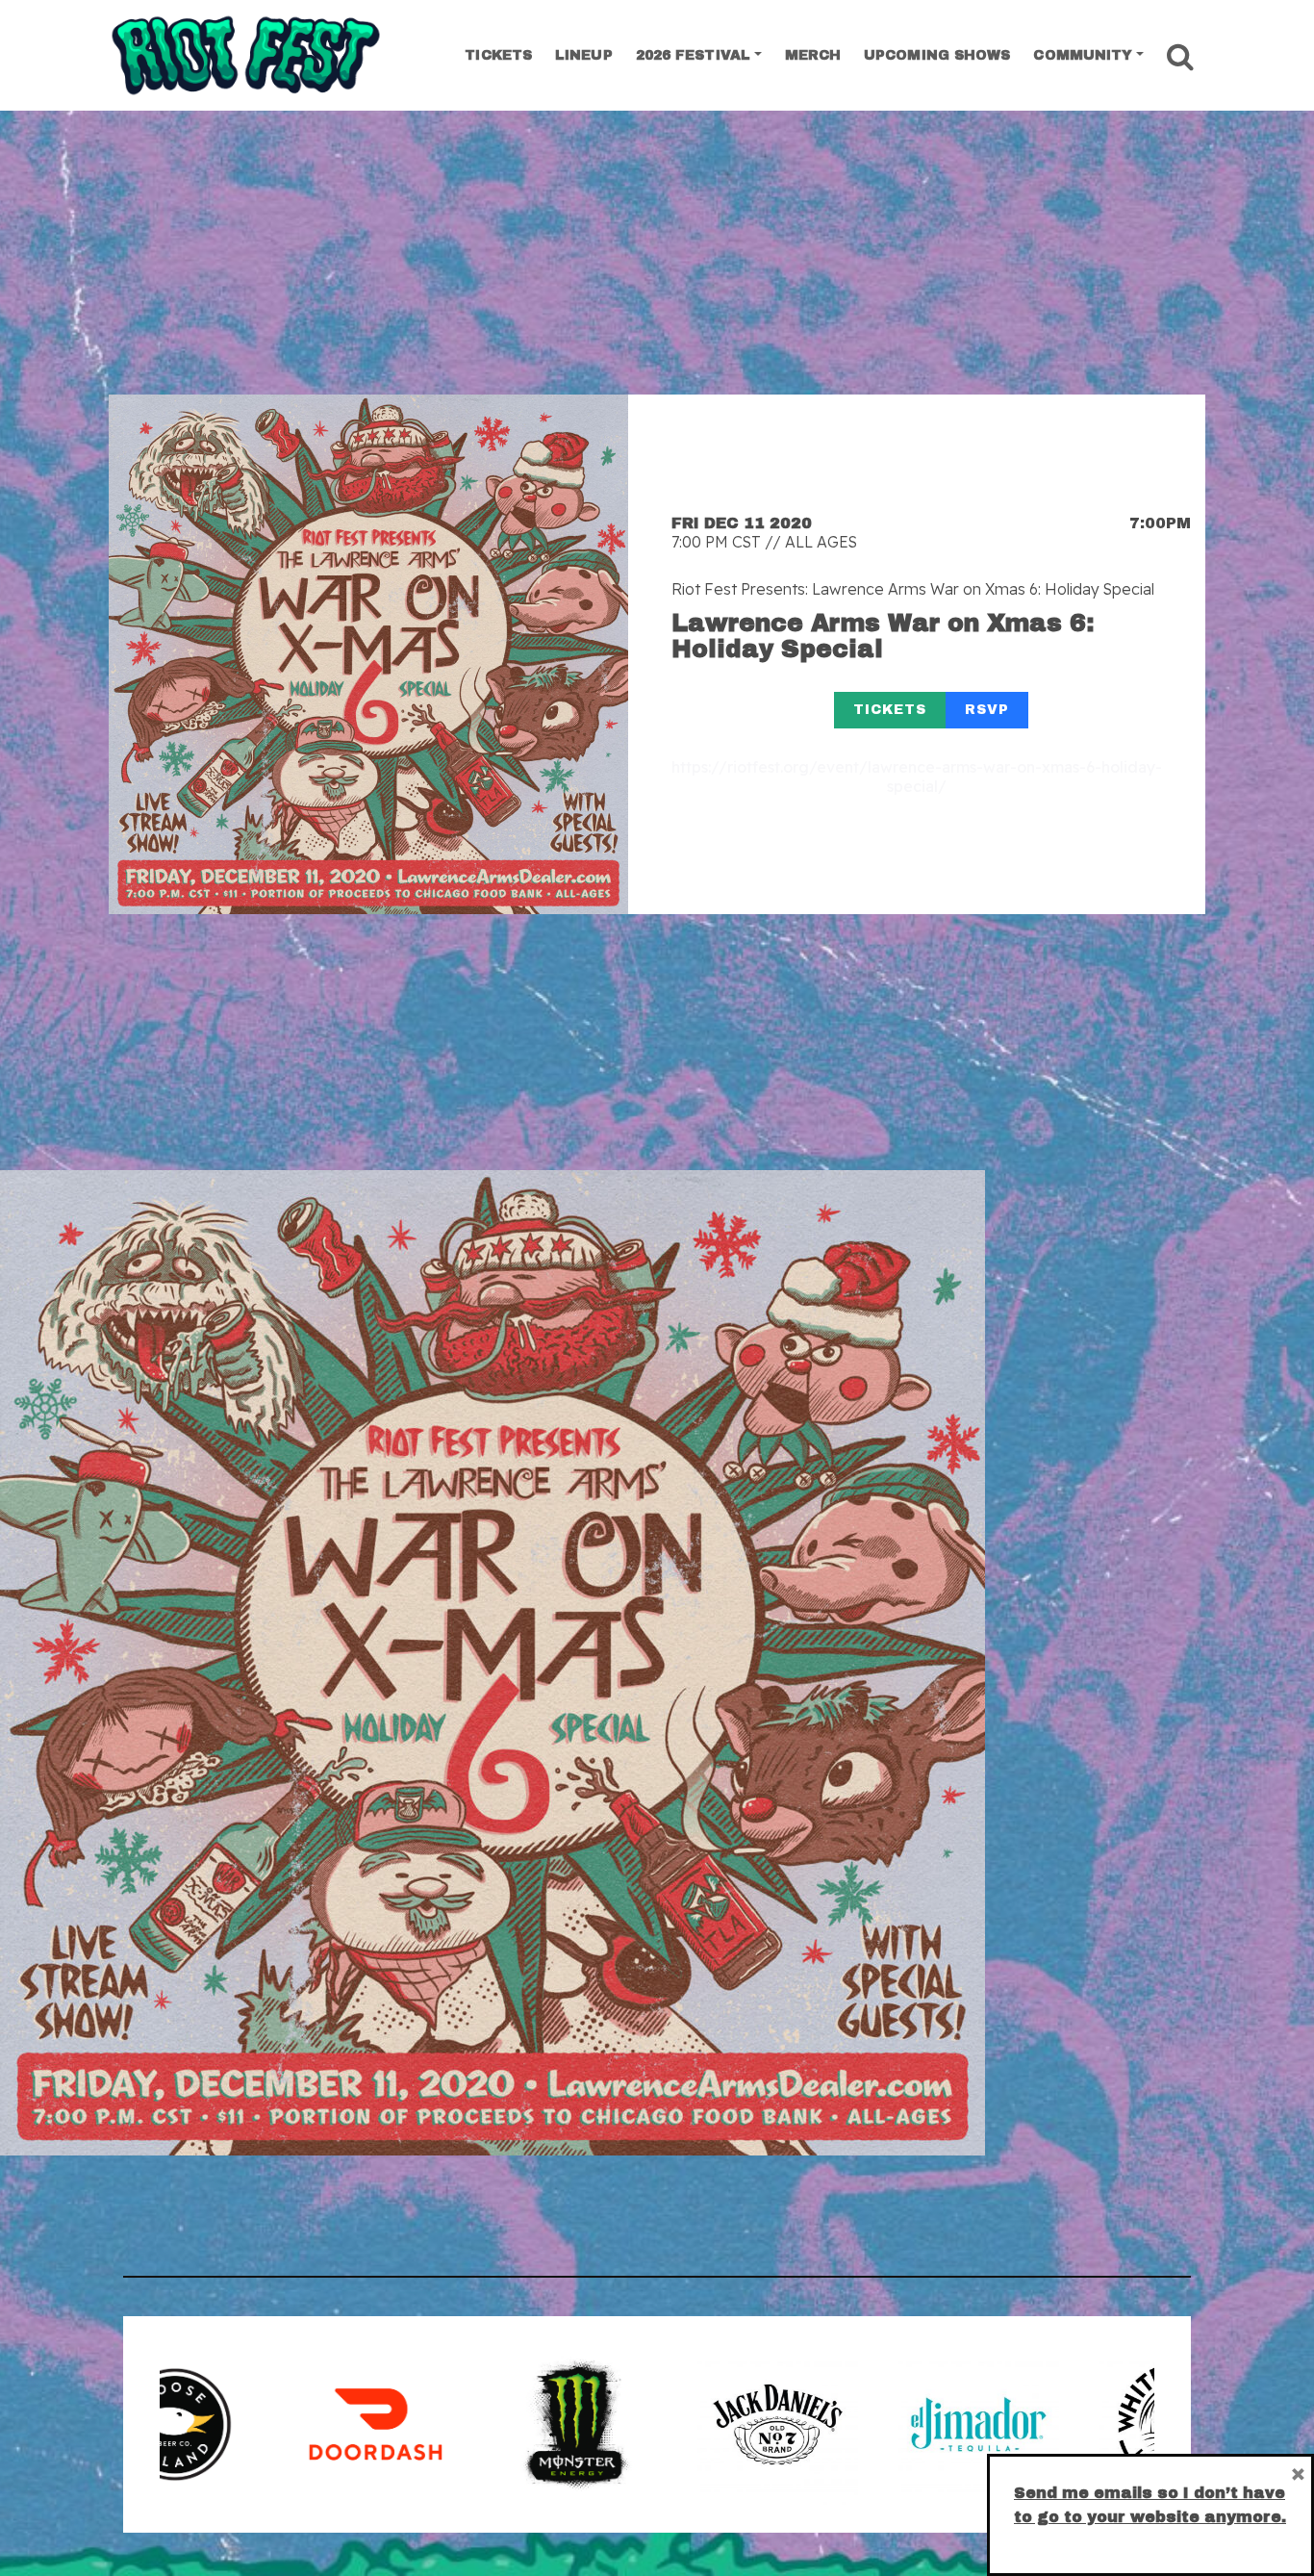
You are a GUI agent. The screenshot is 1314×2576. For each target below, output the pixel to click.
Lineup (584, 55)
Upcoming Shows (937, 55)
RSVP (987, 710)
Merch (813, 55)
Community (1083, 55)
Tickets (498, 55)
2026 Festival (693, 55)
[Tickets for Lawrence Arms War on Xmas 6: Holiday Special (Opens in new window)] (368, 654)
